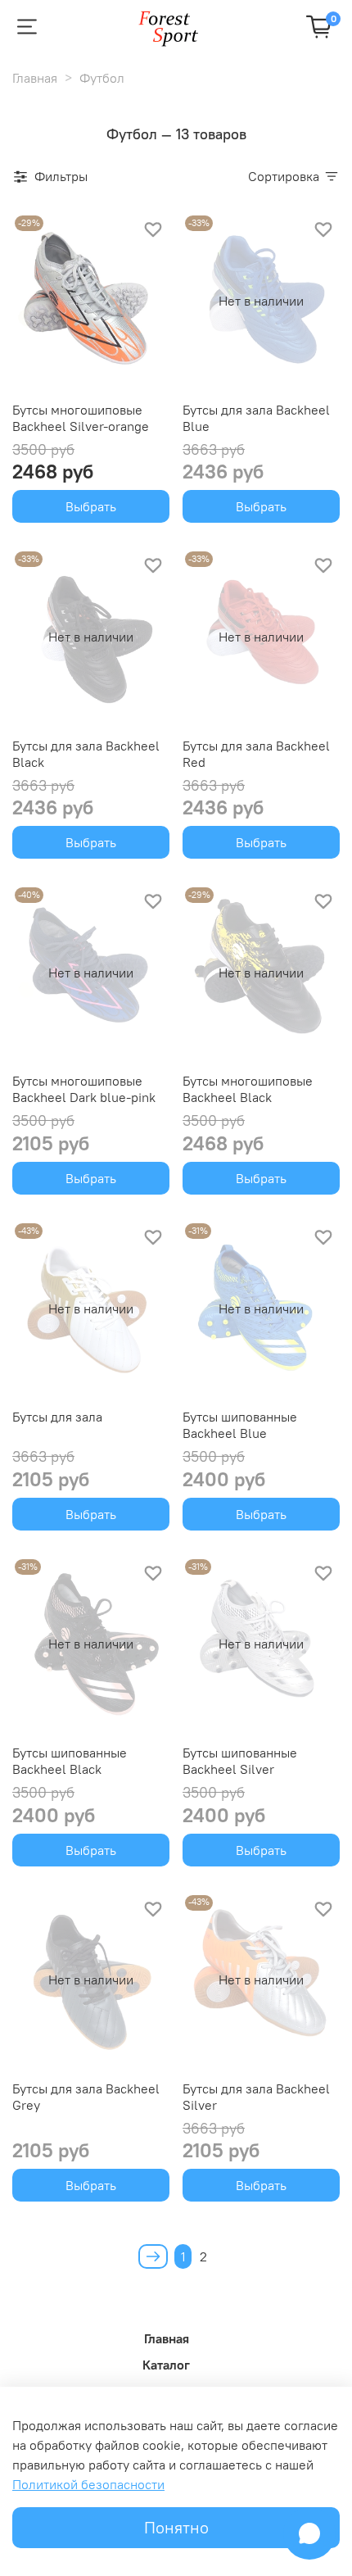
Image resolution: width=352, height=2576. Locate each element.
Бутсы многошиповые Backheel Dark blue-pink (84, 1089)
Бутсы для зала (57, 1417)
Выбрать (91, 506)
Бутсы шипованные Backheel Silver (240, 1761)
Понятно (176, 2527)
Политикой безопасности (88, 2484)
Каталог (166, 2365)
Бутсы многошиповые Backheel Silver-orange (81, 418)
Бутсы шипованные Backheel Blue (240, 1425)
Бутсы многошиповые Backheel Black (248, 1089)
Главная (35, 78)
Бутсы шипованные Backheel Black (70, 1761)
